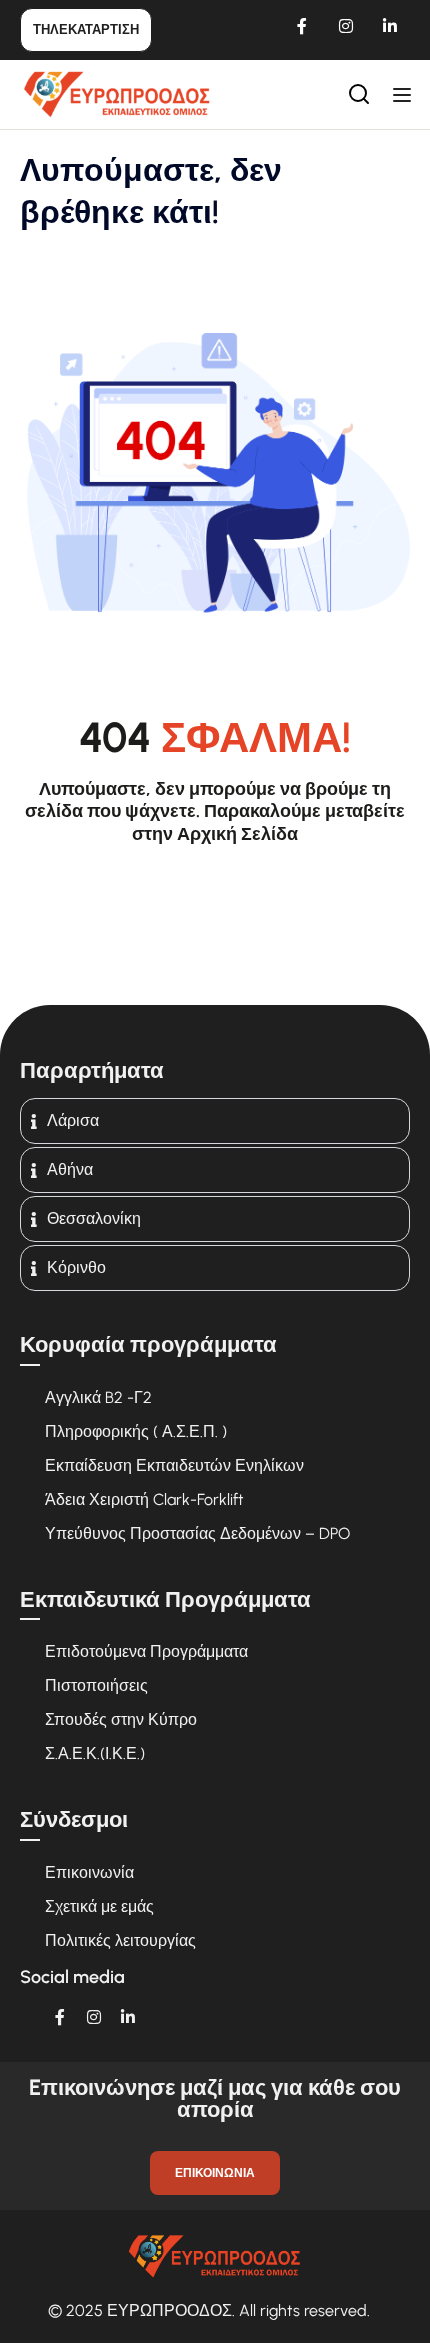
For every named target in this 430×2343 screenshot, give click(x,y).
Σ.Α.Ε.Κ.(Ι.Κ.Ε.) (95, 1753)
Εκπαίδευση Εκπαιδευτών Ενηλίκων (174, 1465)
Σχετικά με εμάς (99, 1906)
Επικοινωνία (89, 1872)
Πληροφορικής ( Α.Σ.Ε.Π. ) (136, 1431)
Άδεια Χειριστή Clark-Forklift (144, 1499)
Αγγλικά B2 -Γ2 (98, 1397)
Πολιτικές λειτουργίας (120, 1940)
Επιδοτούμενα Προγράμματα (146, 1651)
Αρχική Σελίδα (237, 834)
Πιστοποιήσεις (96, 1685)
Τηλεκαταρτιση (86, 29)
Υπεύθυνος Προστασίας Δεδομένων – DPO (197, 1533)
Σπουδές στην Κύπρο (121, 1719)
